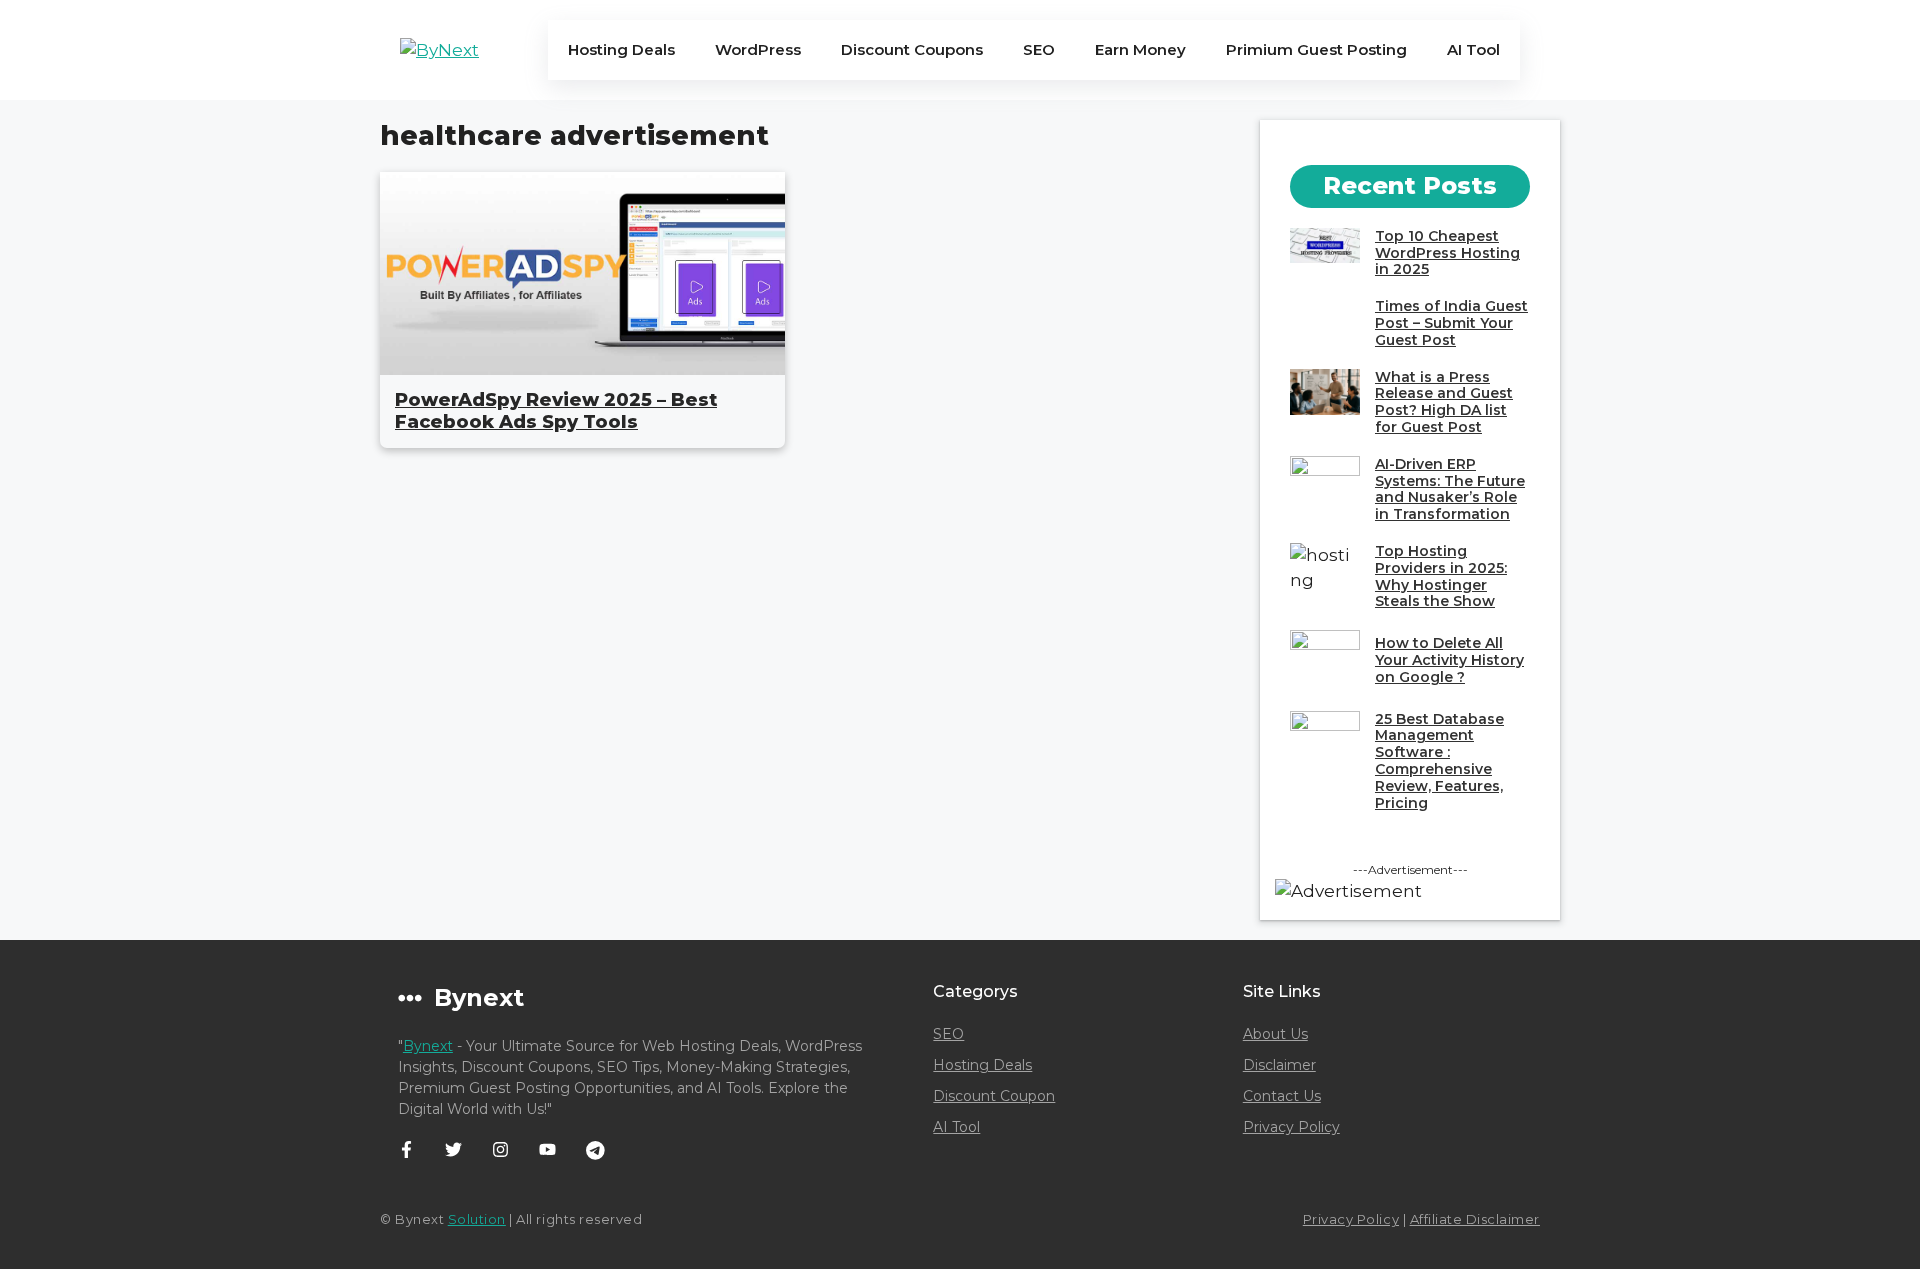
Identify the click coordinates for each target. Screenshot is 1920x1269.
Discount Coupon (994, 1096)
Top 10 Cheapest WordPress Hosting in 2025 (1447, 253)
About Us (1275, 1034)
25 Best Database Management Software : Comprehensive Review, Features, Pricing (1439, 761)
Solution (477, 1219)
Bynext (428, 1046)
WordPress (758, 49)
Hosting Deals (621, 49)
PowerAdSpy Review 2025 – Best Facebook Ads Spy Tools (556, 411)
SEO (1039, 49)
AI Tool (1473, 49)
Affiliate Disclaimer (1475, 1219)
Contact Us (1282, 1096)
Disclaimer (1279, 1065)
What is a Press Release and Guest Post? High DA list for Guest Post (1444, 402)
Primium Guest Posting (1316, 49)
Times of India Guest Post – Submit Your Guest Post (1451, 323)
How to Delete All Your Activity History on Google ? (1449, 660)
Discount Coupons (912, 49)
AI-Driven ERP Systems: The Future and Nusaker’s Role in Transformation (1450, 489)
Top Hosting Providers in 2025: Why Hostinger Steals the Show (1441, 576)
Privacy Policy (1291, 1127)
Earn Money (1140, 49)
